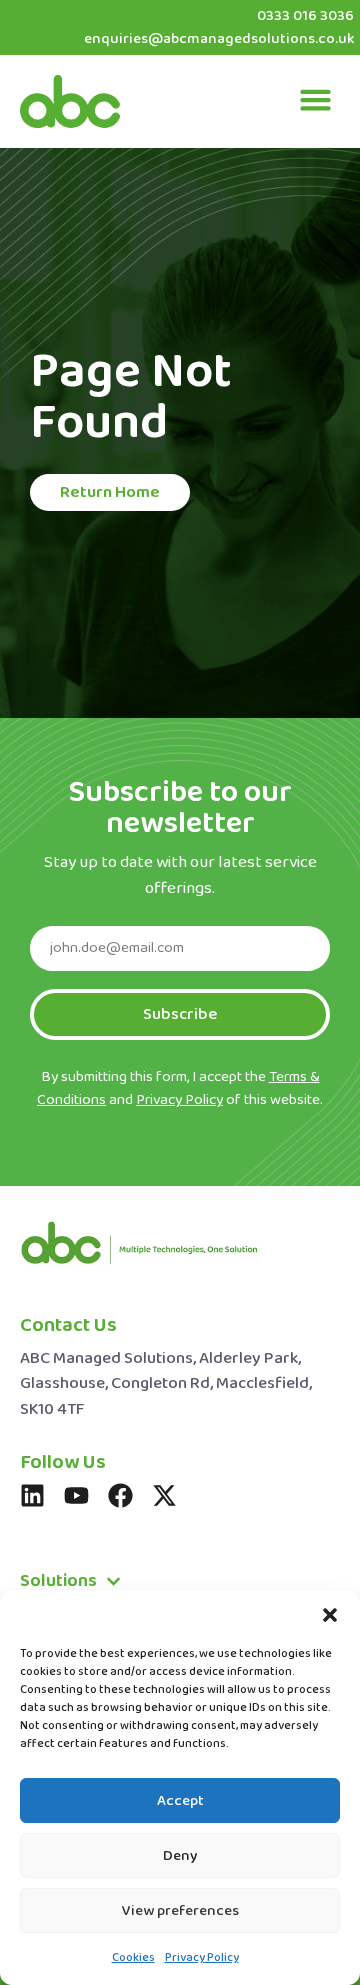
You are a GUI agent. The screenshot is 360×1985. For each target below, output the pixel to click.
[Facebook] (120, 1495)
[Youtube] (76, 1495)
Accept (180, 1801)
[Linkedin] (32, 1495)
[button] (330, 1615)
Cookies (133, 1958)
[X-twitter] (164, 1495)
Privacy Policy (202, 1958)
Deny (180, 1856)
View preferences (180, 1911)
